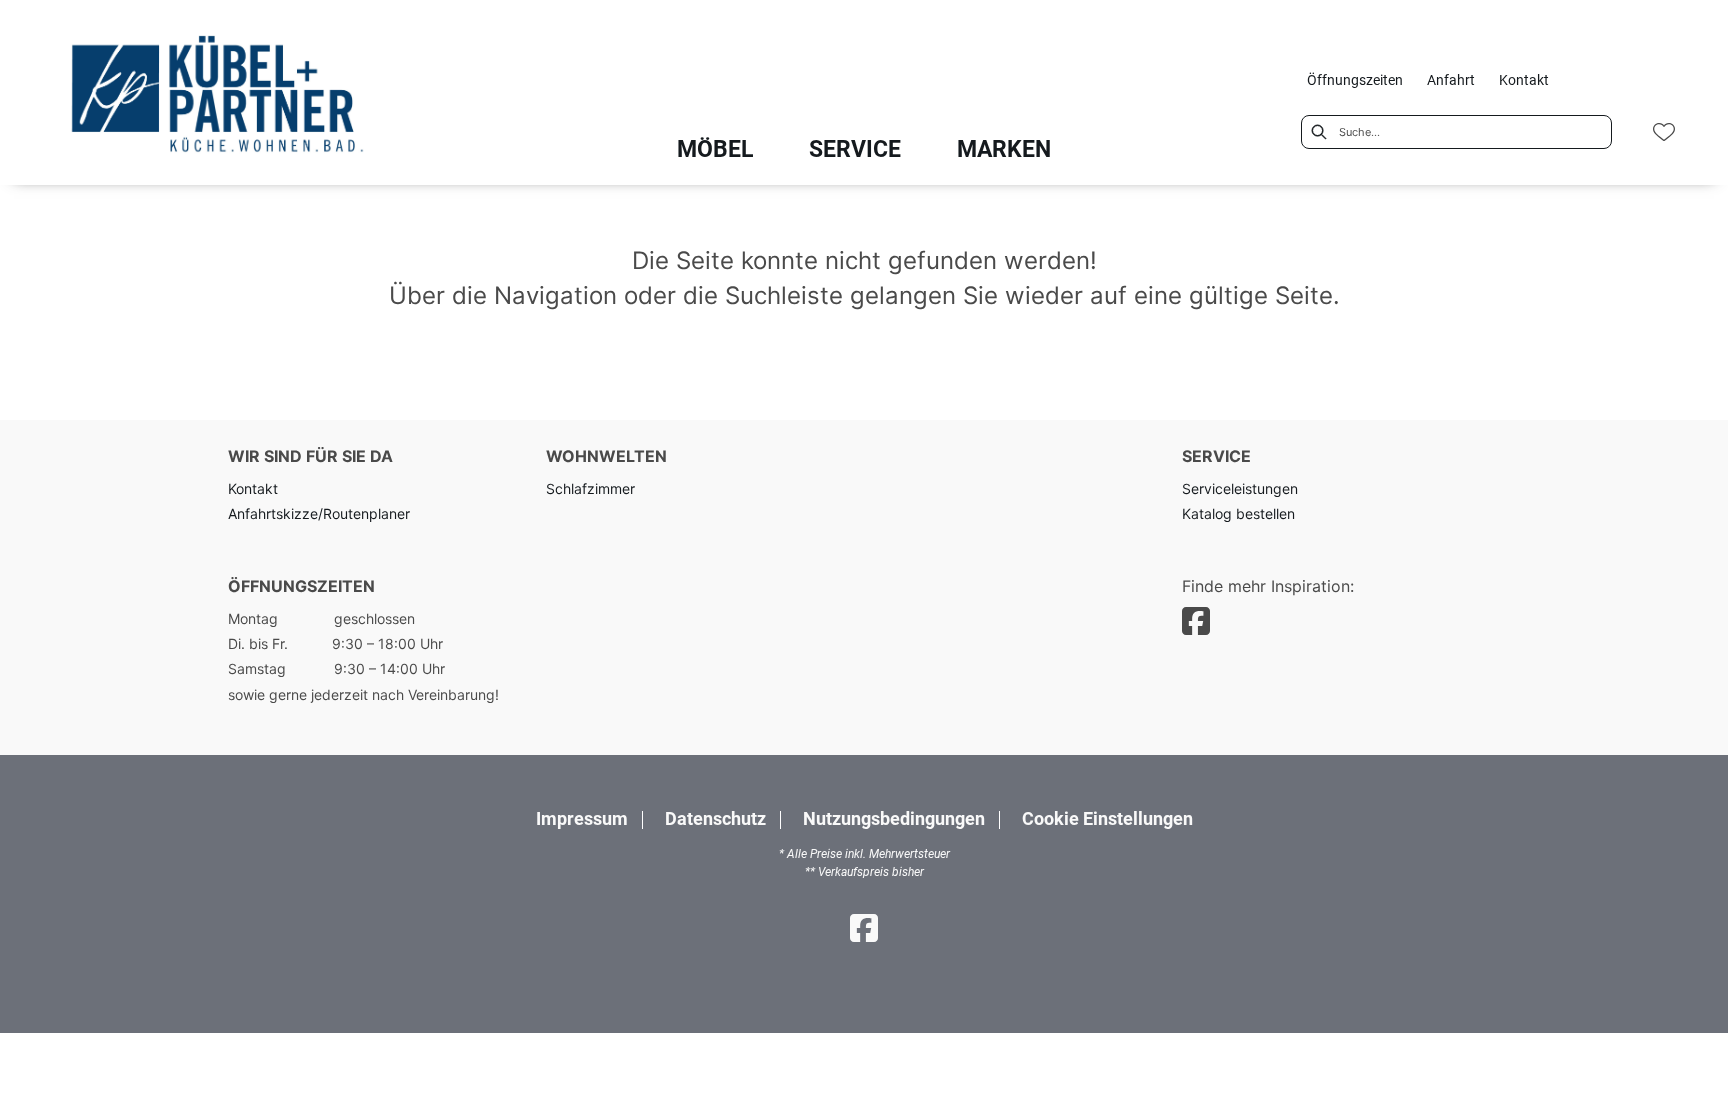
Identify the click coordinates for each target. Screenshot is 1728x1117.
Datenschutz (715, 819)
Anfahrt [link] (1451, 80)
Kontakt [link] (1524, 80)
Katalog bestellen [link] (1238, 513)
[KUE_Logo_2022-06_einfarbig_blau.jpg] (214, 97)
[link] (715, 149)
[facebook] (1196, 621)
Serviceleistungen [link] (1240, 488)
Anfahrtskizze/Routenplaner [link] (319, 513)
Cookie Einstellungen (1107, 820)
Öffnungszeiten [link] (1355, 80)
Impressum (582, 819)
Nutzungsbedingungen (894, 819)
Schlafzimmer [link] (590, 488)
